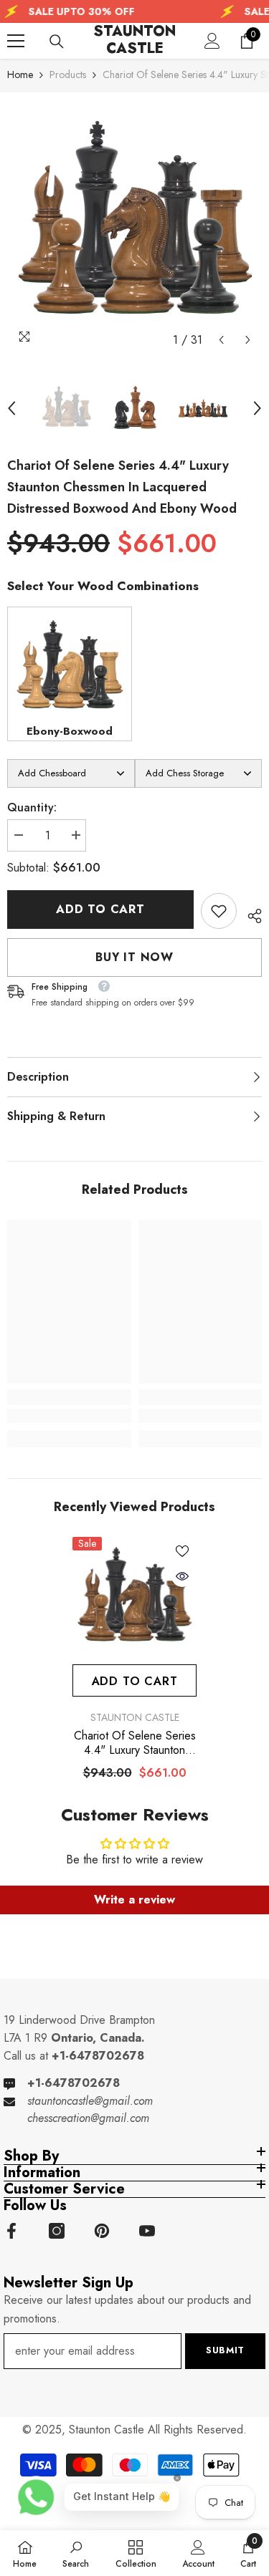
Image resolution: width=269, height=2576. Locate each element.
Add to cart (103, 909)
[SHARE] (249, 914)
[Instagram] (57, 2231)
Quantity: (32, 807)
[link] (219, 911)
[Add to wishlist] (182, 1551)
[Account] (212, 41)
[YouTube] (147, 2231)
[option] (134, 227)
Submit (225, 2350)
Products (68, 74)
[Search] (57, 42)
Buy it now (134, 957)
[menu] (16, 41)
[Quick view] (182, 1576)
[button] (221, 340)
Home (20, 74)
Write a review (134, 1900)
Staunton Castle (135, 1717)
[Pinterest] (102, 2231)
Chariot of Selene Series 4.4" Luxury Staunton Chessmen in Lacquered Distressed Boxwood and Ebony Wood (135, 1743)
